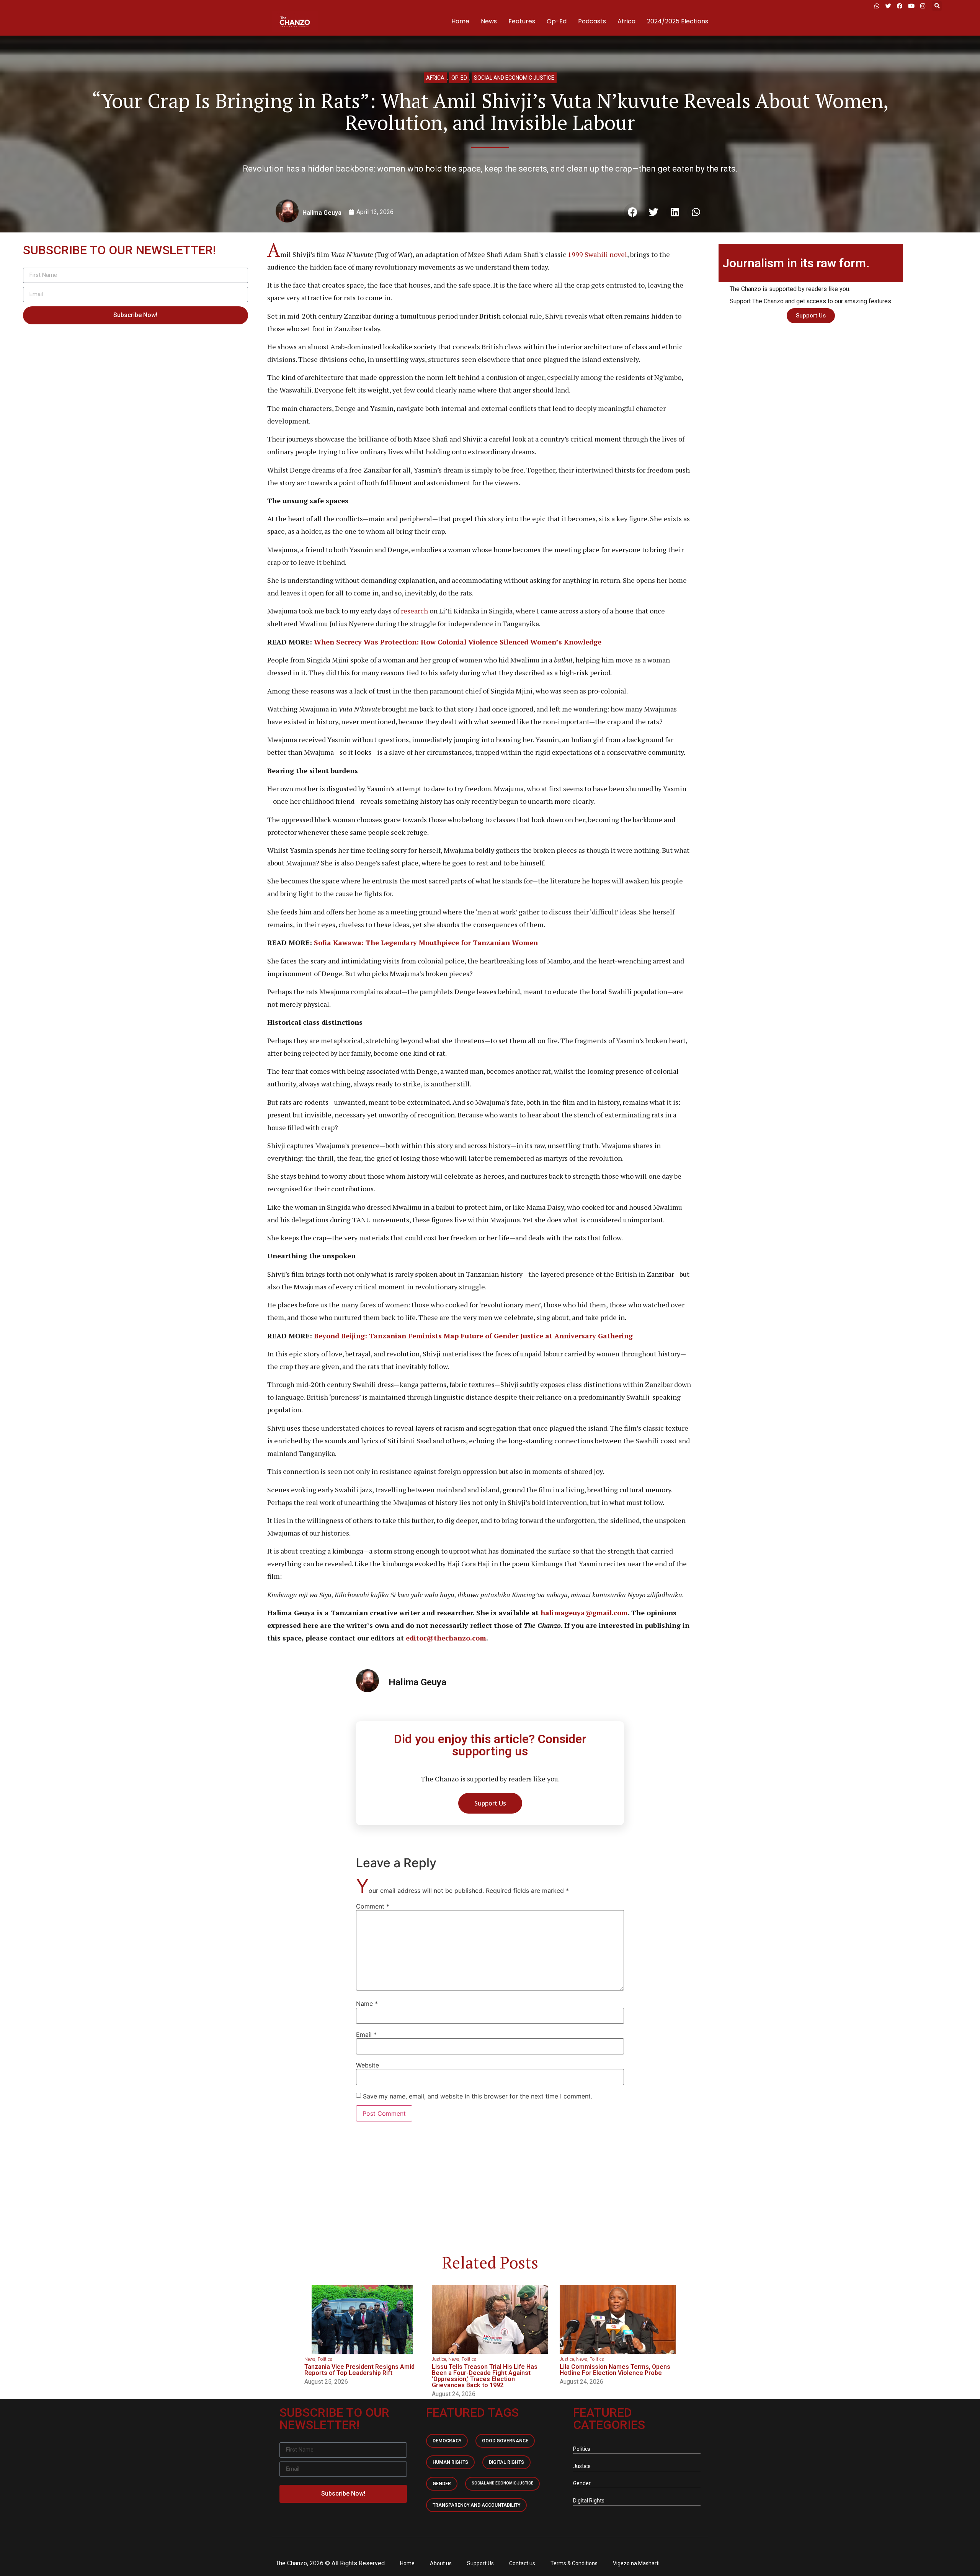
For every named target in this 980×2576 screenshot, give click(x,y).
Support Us (480, 2563)
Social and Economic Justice (514, 78)
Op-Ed (557, 21)
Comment (373, 1906)
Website (367, 2065)
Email (366, 2035)
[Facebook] (900, 6)
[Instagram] (923, 6)
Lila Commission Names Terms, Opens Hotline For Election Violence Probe (615, 2370)
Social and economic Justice (502, 2483)
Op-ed (459, 78)
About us (441, 2563)
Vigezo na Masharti (636, 2563)
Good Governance (505, 2441)
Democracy (447, 2441)
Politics (325, 2359)
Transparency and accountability (476, 2505)
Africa (626, 21)
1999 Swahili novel (597, 254)
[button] (937, 6)
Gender (442, 2484)
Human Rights (450, 2462)
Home (460, 21)
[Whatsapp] (877, 6)
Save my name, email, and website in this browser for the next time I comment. (478, 2096)
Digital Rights (506, 2462)
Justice (439, 2359)
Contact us (522, 2563)
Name (367, 2004)
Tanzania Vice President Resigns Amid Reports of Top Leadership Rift (359, 2370)
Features (522, 21)
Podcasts (592, 21)
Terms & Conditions (574, 2563)
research (414, 611)
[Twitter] (888, 6)
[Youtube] (911, 6)
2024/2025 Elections (678, 21)
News (489, 21)
